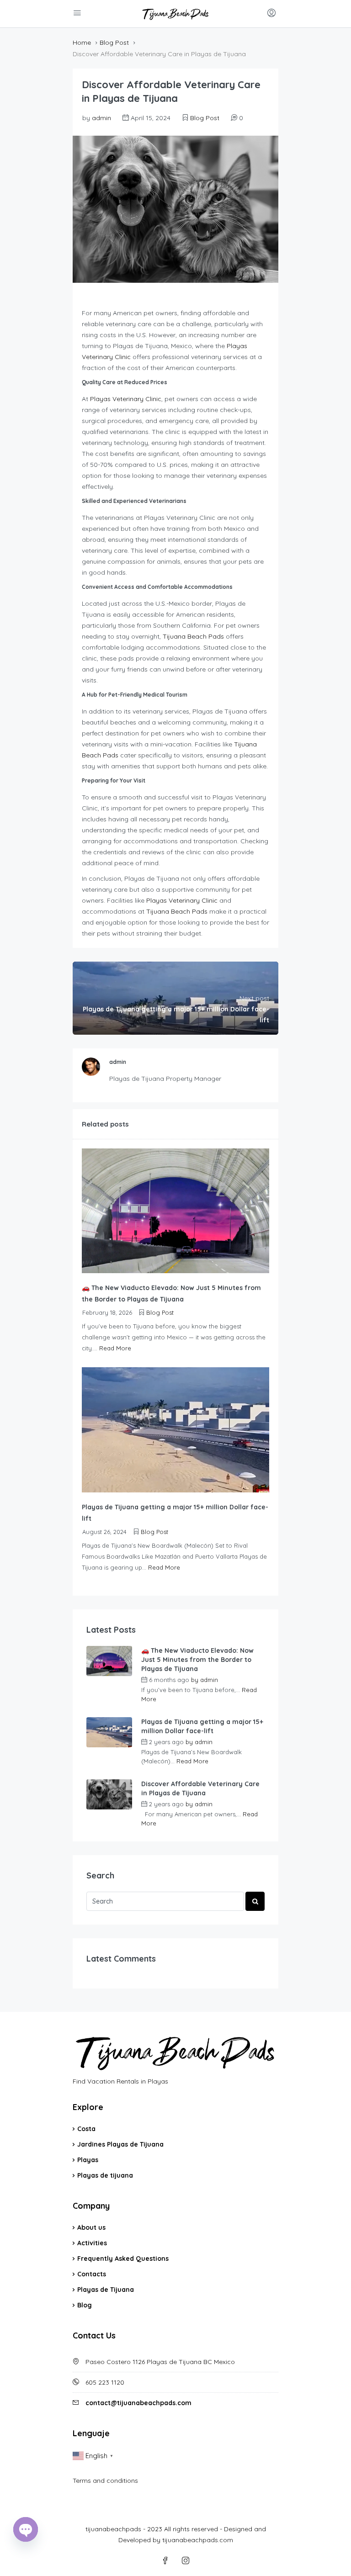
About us (91, 2227)
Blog (85, 2305)
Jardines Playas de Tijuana (120, 2144)
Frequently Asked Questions (123, 2259)
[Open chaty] (26, 2529)
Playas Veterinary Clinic (126, 399)
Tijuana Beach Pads (193, 636)
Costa (86, 2129)
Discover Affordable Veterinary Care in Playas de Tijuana (200, 1788)
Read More (115, 1348)
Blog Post (114, 42)
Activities (92, 2243)
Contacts (92, 2274)
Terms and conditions (105, 2481)
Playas (88, 2160)
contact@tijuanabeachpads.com (138, 2403)
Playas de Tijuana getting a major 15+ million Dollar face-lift (202, 1726)
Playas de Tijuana (106, 2290)
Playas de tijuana (105, 2175)
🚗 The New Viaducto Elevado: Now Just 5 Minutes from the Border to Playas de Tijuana (197, 1660)
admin (101, 118)
